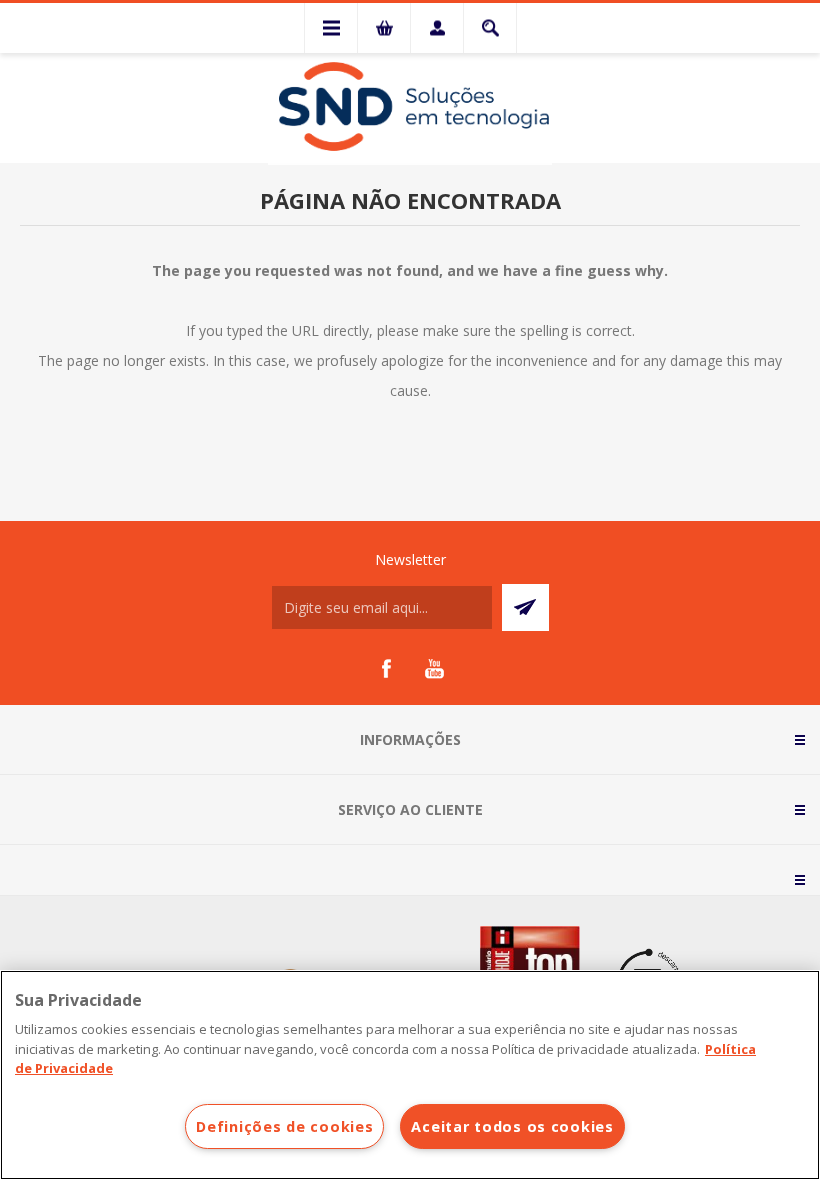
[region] (410, 1075)
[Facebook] (386, 669)
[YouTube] (434, 669)
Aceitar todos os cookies (512, 1126)
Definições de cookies (284, 1126)
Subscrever (525, 607)
